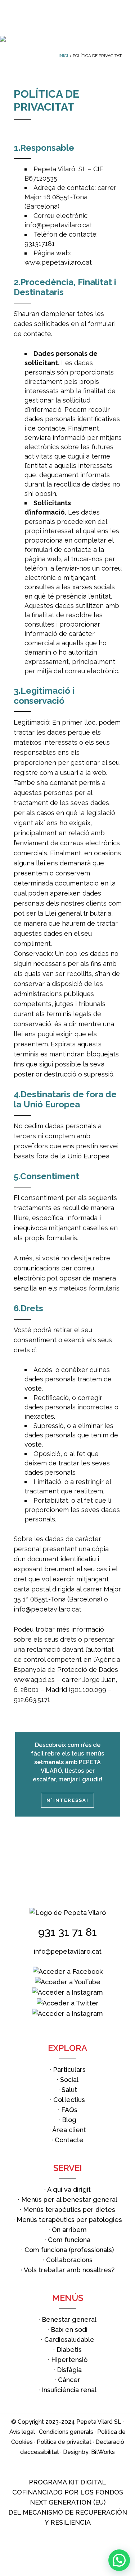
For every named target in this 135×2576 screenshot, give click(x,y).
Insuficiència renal (69, 2390)
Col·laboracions (69, 2260)
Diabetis (69, 2350)
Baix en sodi (69, 2329)
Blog (69, 2120)
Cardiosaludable (69, 2340)
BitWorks (103, 2452)
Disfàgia (69, 2370)
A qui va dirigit (69, 2189)
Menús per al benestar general (69, 2200)
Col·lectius (69, 2100)
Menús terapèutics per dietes (69, 2210)
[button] (119, 2560)
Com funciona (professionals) (69, 2250)
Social (69, 2080)
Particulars (69, 2070)
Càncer (69, 2380)
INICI (63, 56)
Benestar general (69, 2319)
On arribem (69, 2230)
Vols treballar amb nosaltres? (69, 2270)
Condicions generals (66, 2432)
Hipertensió (69, 2360)
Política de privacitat (64, 2442)
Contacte (69, 2140)
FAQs (69, 2110)
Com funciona (69, 2240)
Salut (69, 2090)
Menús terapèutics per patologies (69, 2220)
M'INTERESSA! (67, 1800)
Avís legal (22, 2432)
